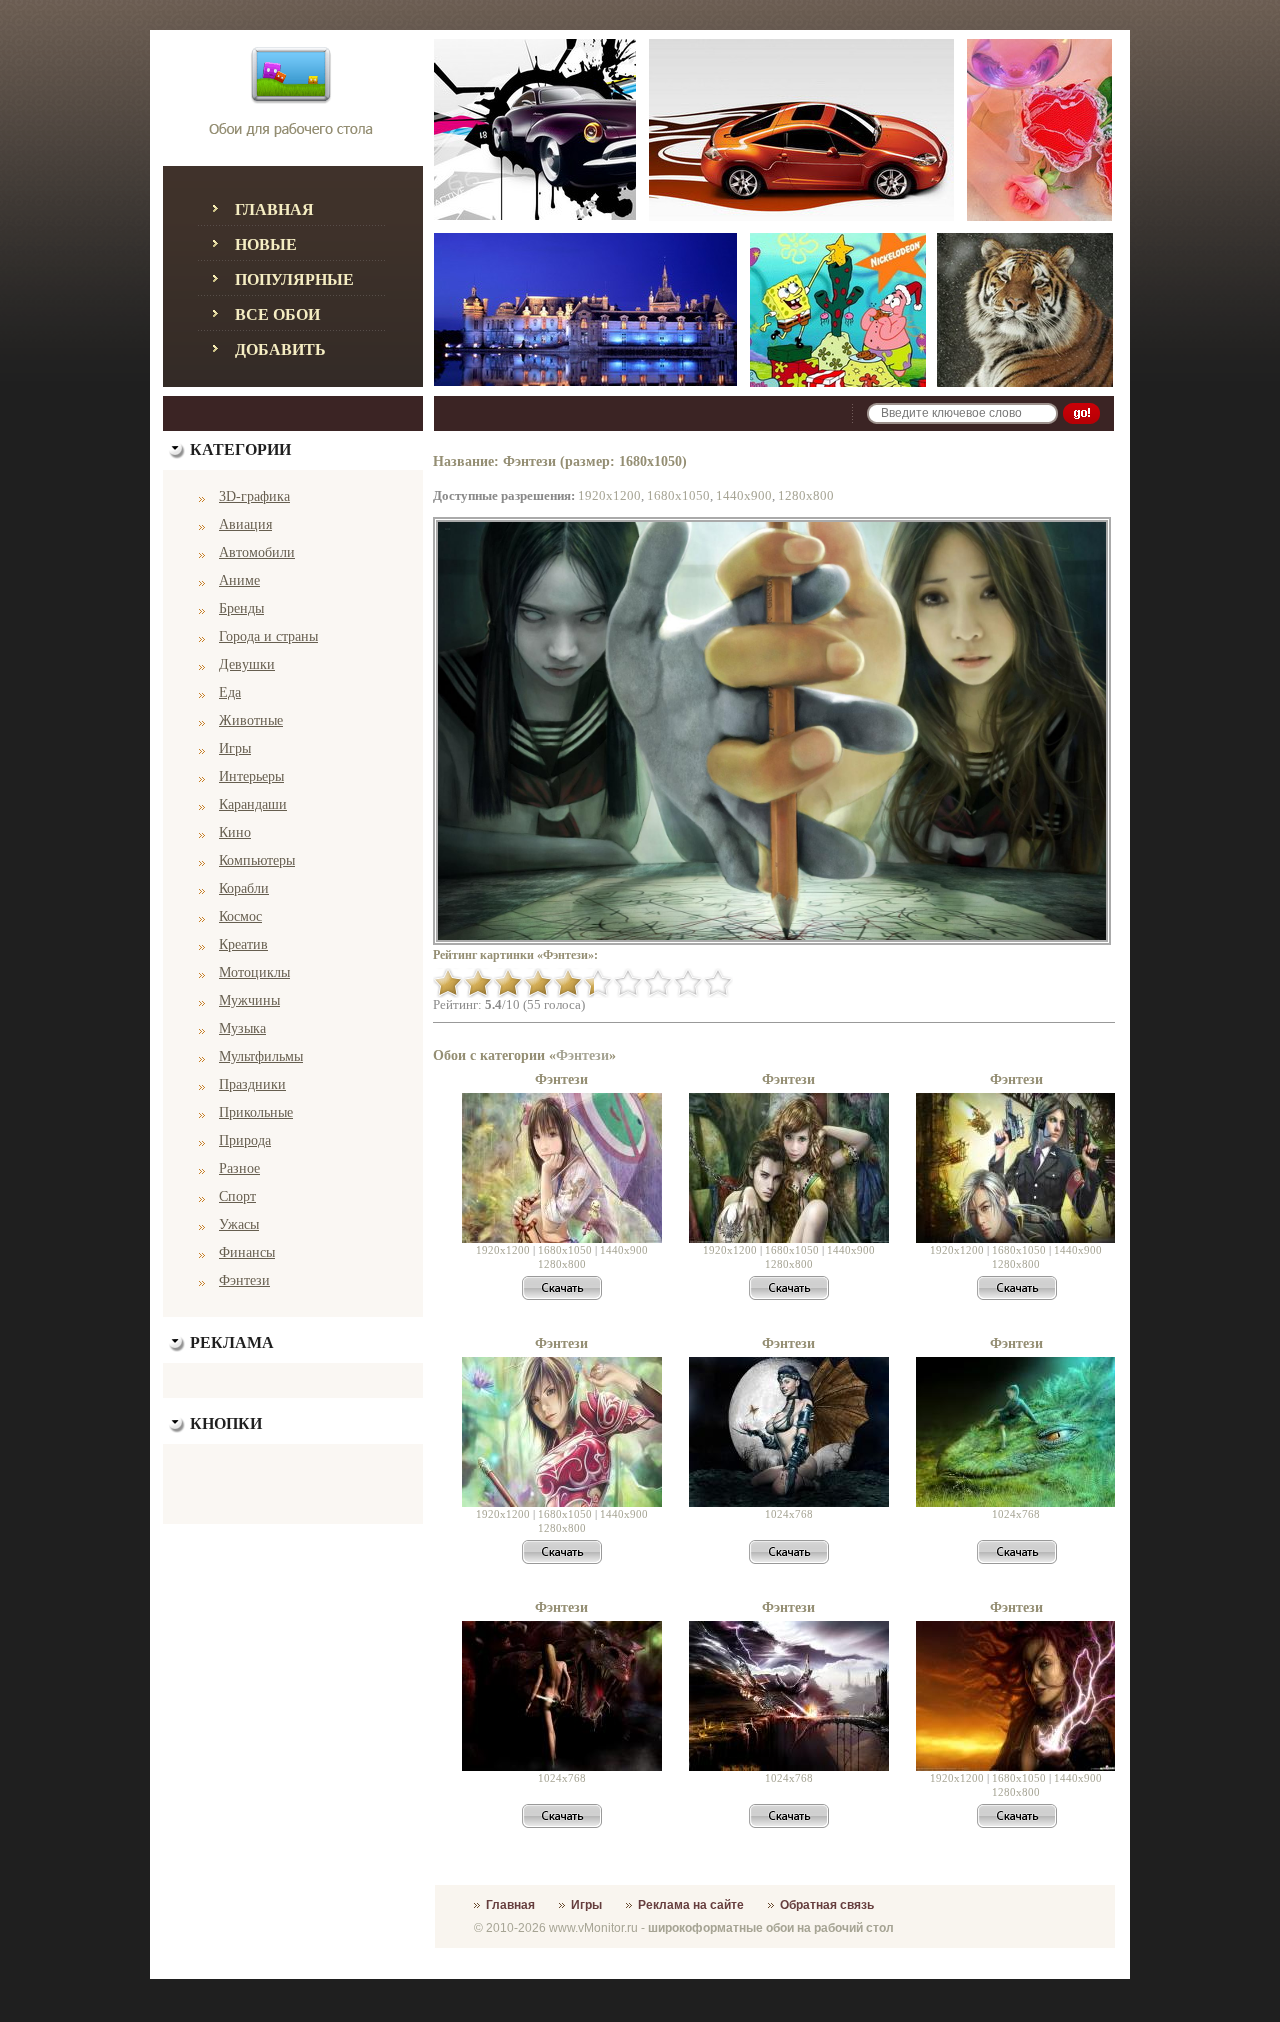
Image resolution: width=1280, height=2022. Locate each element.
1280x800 (806, 495)
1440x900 (744, 495)
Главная (274, 209)
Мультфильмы (261, 1056)
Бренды (241, 608)
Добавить (280, 349)
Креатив (243, 944)
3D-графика (254, 496)
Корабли (244, 888)
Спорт (237, 1196)
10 (718, 983)
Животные (251, 720)
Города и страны (268, 636)
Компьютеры (257, 860)
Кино (235, 832)
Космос (240, 916)
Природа (245, 1140)
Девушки (247, 664)
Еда (230, 692)
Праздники (252, 1084)
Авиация (245, 524)
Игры (235, 748)
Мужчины (249, 1000)
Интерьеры (251, 776)
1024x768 (789, 1514)
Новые (266, 244)
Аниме (239, 580)
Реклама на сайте (691, 1905)
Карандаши (253, 804)
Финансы (247, 1252)
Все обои (277, 314)
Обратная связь (827, 1905)
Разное (239, 1168)
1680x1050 (678, 495)
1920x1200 (609, 495)
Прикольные (256, 1112)
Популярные (294, 279)
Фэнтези (244, 1280)
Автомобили (257, 552)
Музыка (242, 1028)
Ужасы (239, 1224)
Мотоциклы (254, 972)
